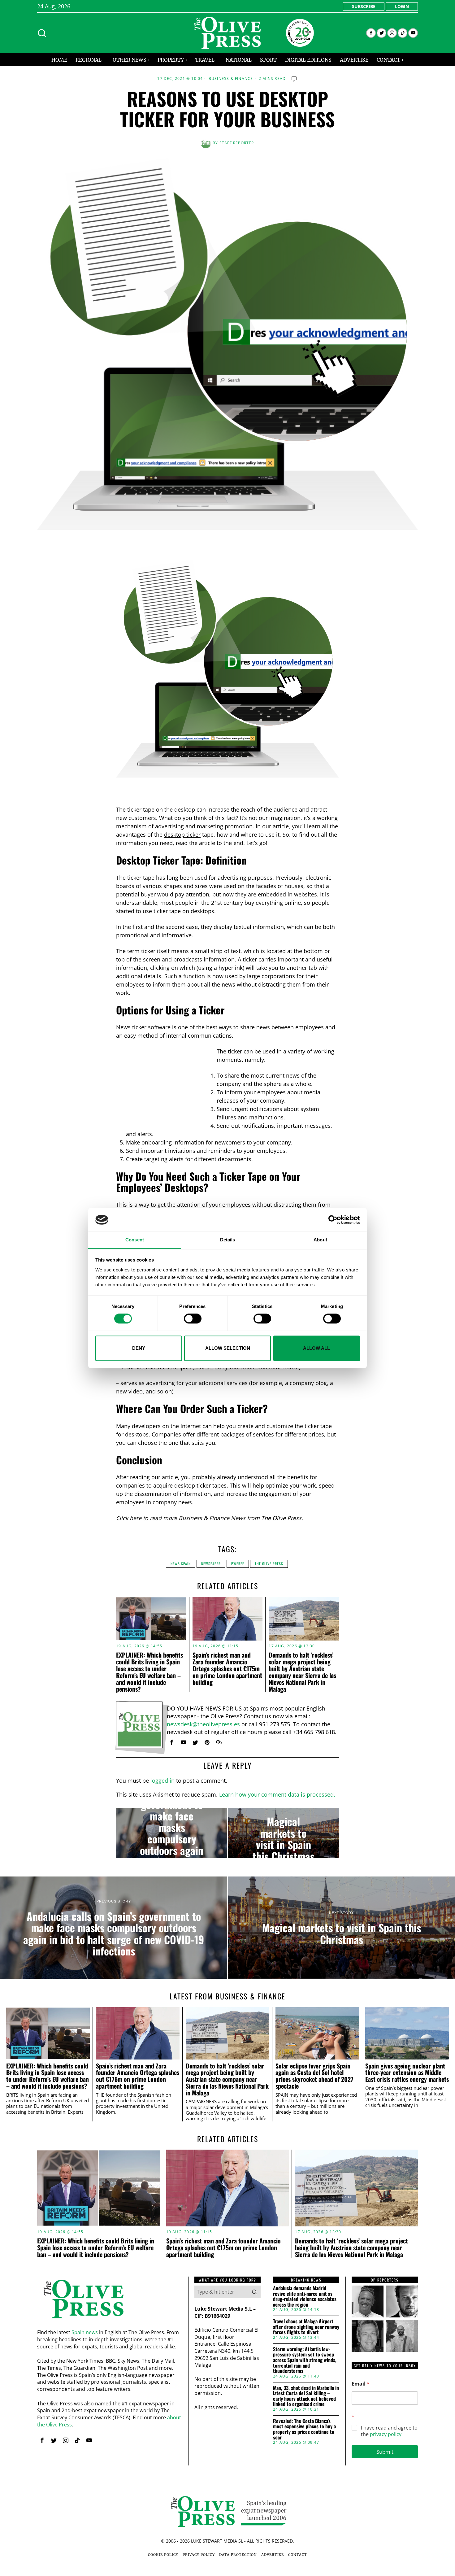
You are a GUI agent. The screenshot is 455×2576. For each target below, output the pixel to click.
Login (402, 6)
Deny (139, 1348)
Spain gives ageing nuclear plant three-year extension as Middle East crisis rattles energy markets (407, 2073)
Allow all (316, 1348)
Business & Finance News (212, 1518)
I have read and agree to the (389, 2431)
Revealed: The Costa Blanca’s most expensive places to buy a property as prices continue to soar (304, 2429)
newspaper (211, 1564)
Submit (385, 2452)
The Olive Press (269, 1564)
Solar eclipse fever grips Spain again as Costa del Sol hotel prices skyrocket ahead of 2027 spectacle (314, 2076)
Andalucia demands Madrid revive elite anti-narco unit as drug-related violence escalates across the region (305, 2296)
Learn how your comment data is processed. (277, 1794)
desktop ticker (182, 835)
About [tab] (320, 1240)
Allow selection (228, 1348)
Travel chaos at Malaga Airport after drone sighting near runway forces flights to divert (306, 2327)
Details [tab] (228, 1240)
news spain (181, 1564)
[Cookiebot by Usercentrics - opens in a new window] (333, 1220)
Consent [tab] (135, 1240)
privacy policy (386, 2434)
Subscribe (364, 6)
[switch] (193, 1319)
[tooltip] (371, 33)
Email (361, 2384)
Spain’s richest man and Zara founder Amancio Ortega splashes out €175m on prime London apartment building (227, 1668)
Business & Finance (231, 79)
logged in (162, 1781)
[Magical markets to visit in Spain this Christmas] (283, 1833)
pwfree (238, 1564)
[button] (254, 2292)
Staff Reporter (237, 143)
